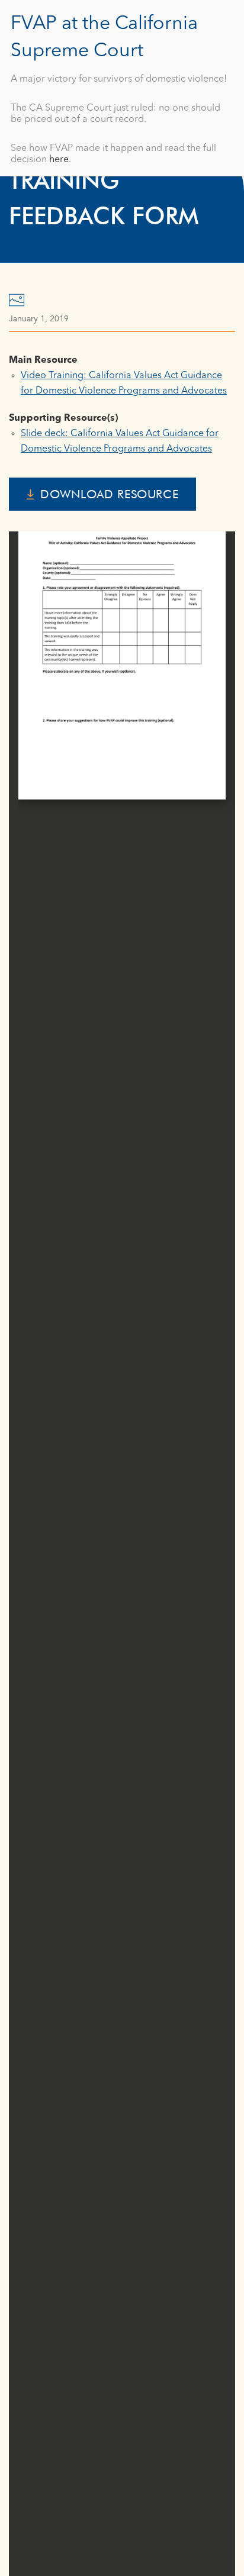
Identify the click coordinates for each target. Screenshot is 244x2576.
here (59, 160)
